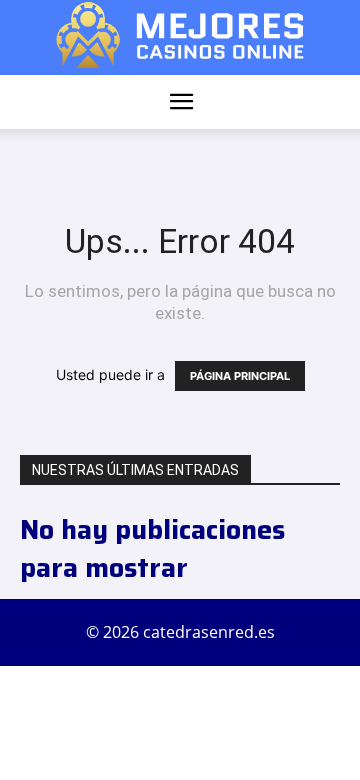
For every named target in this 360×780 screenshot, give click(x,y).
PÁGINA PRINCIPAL (240, 376)
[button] (181, 102)
